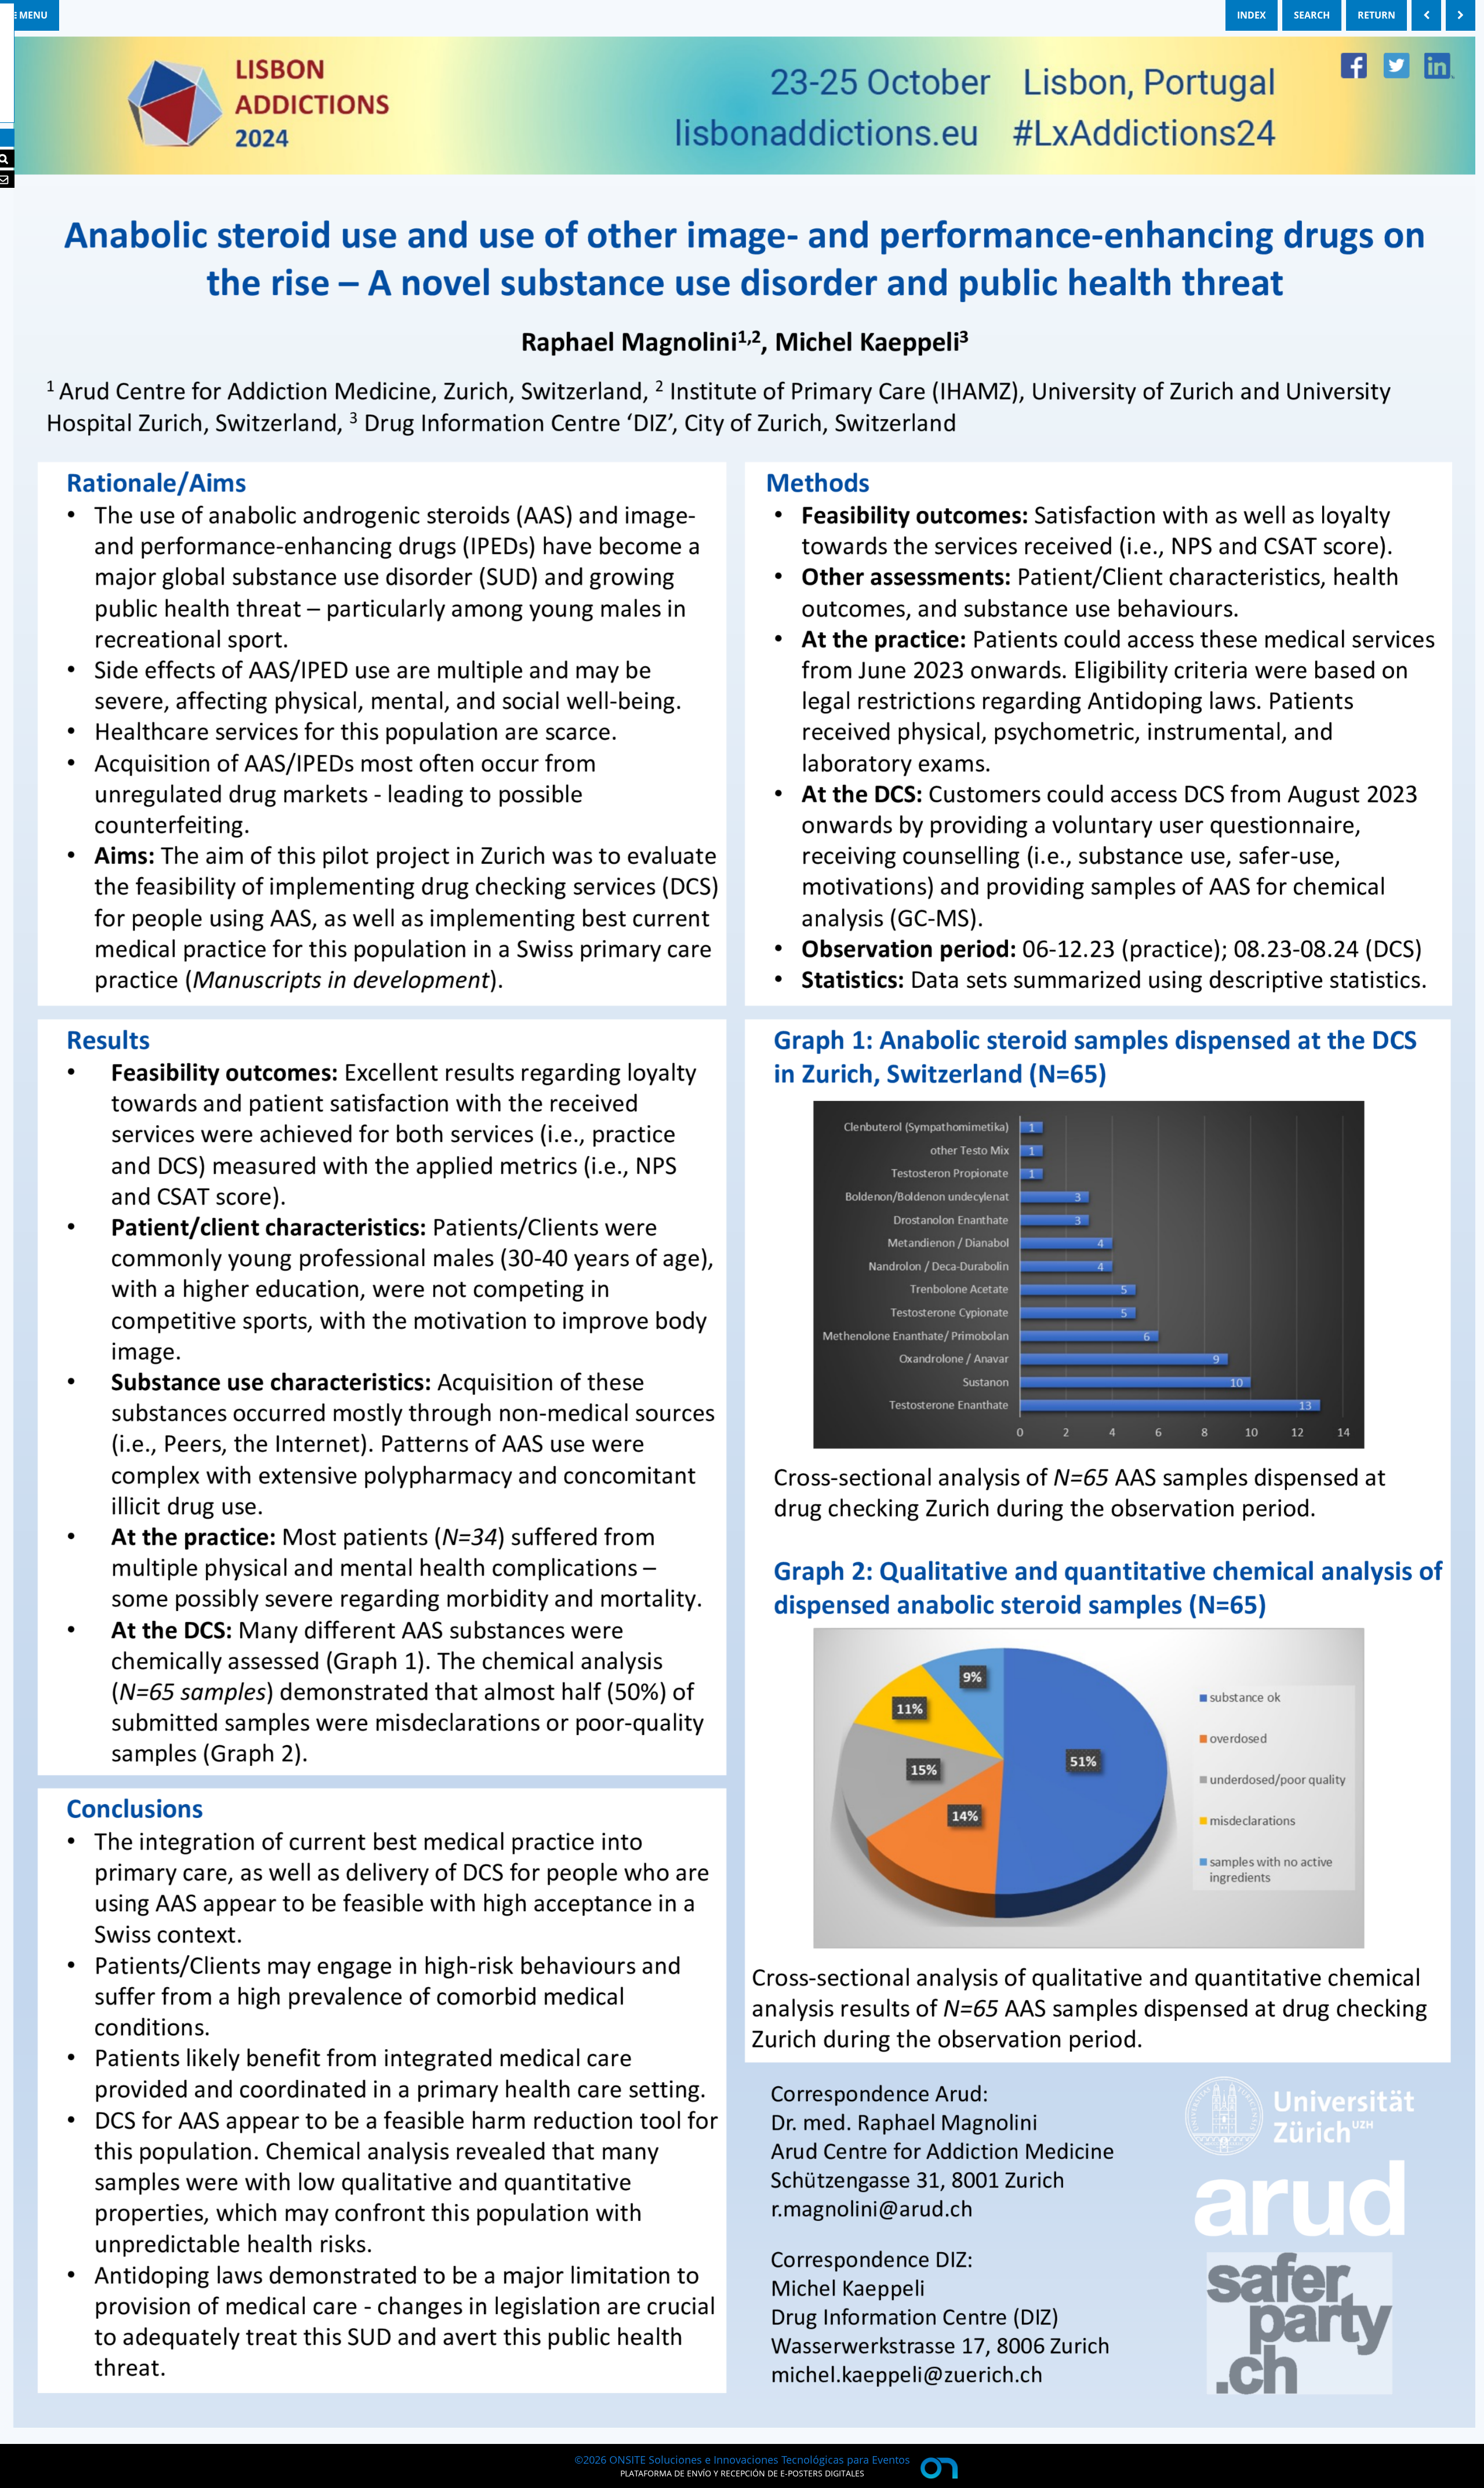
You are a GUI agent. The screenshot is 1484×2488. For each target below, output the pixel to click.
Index (1252, 15)
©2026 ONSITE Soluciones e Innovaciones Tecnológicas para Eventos (742, 2460)
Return (1376, 15)
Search (1312, 15)
